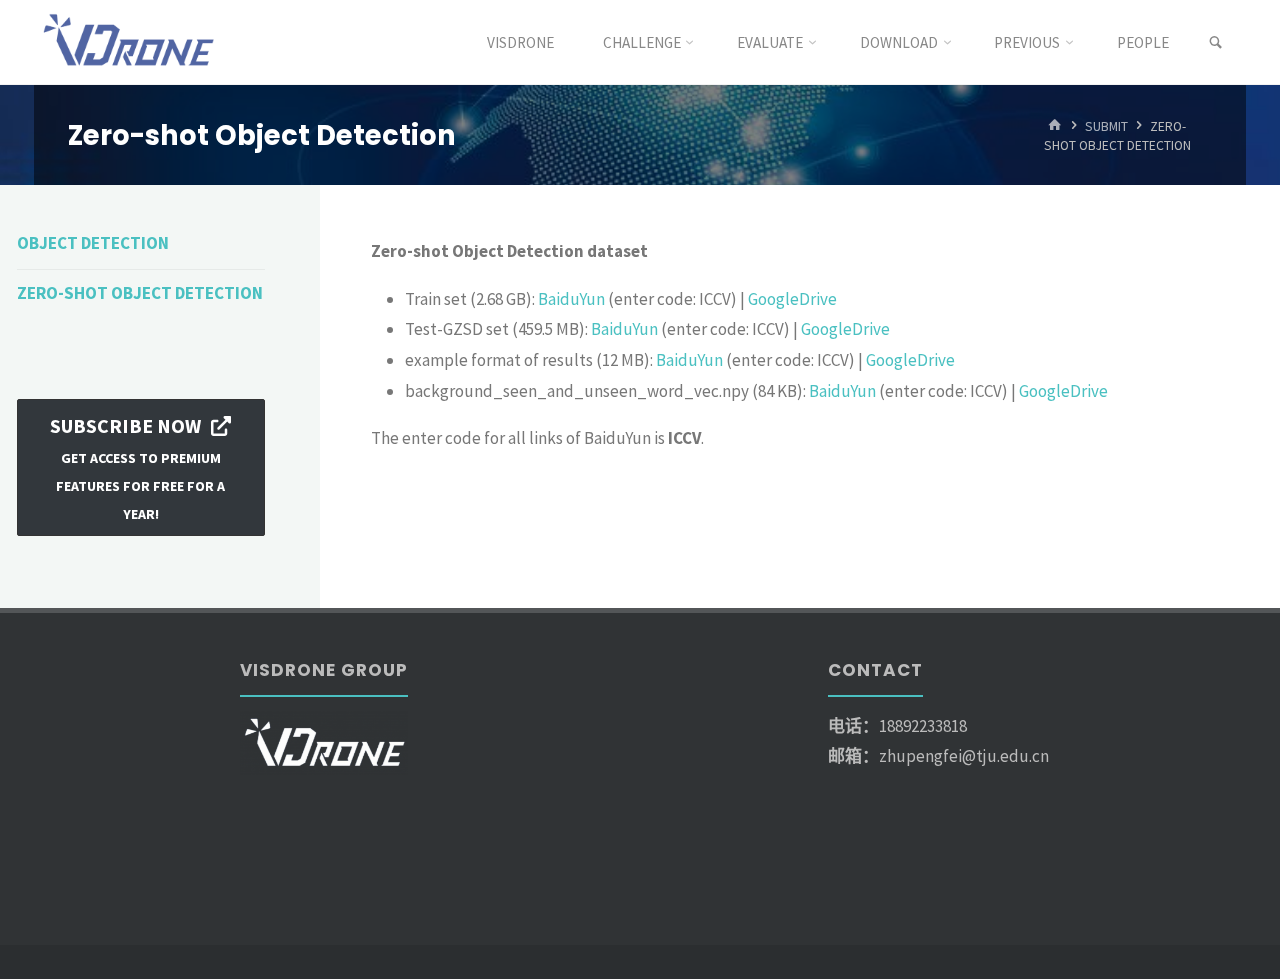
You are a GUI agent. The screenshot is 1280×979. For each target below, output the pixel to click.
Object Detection (93, 243)
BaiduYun (571, 299)
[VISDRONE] (130, 42)
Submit (1106, 125)
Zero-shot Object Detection (140, 293)
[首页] (1055, 125)
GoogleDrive (792, 299)
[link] (1215, 43)
